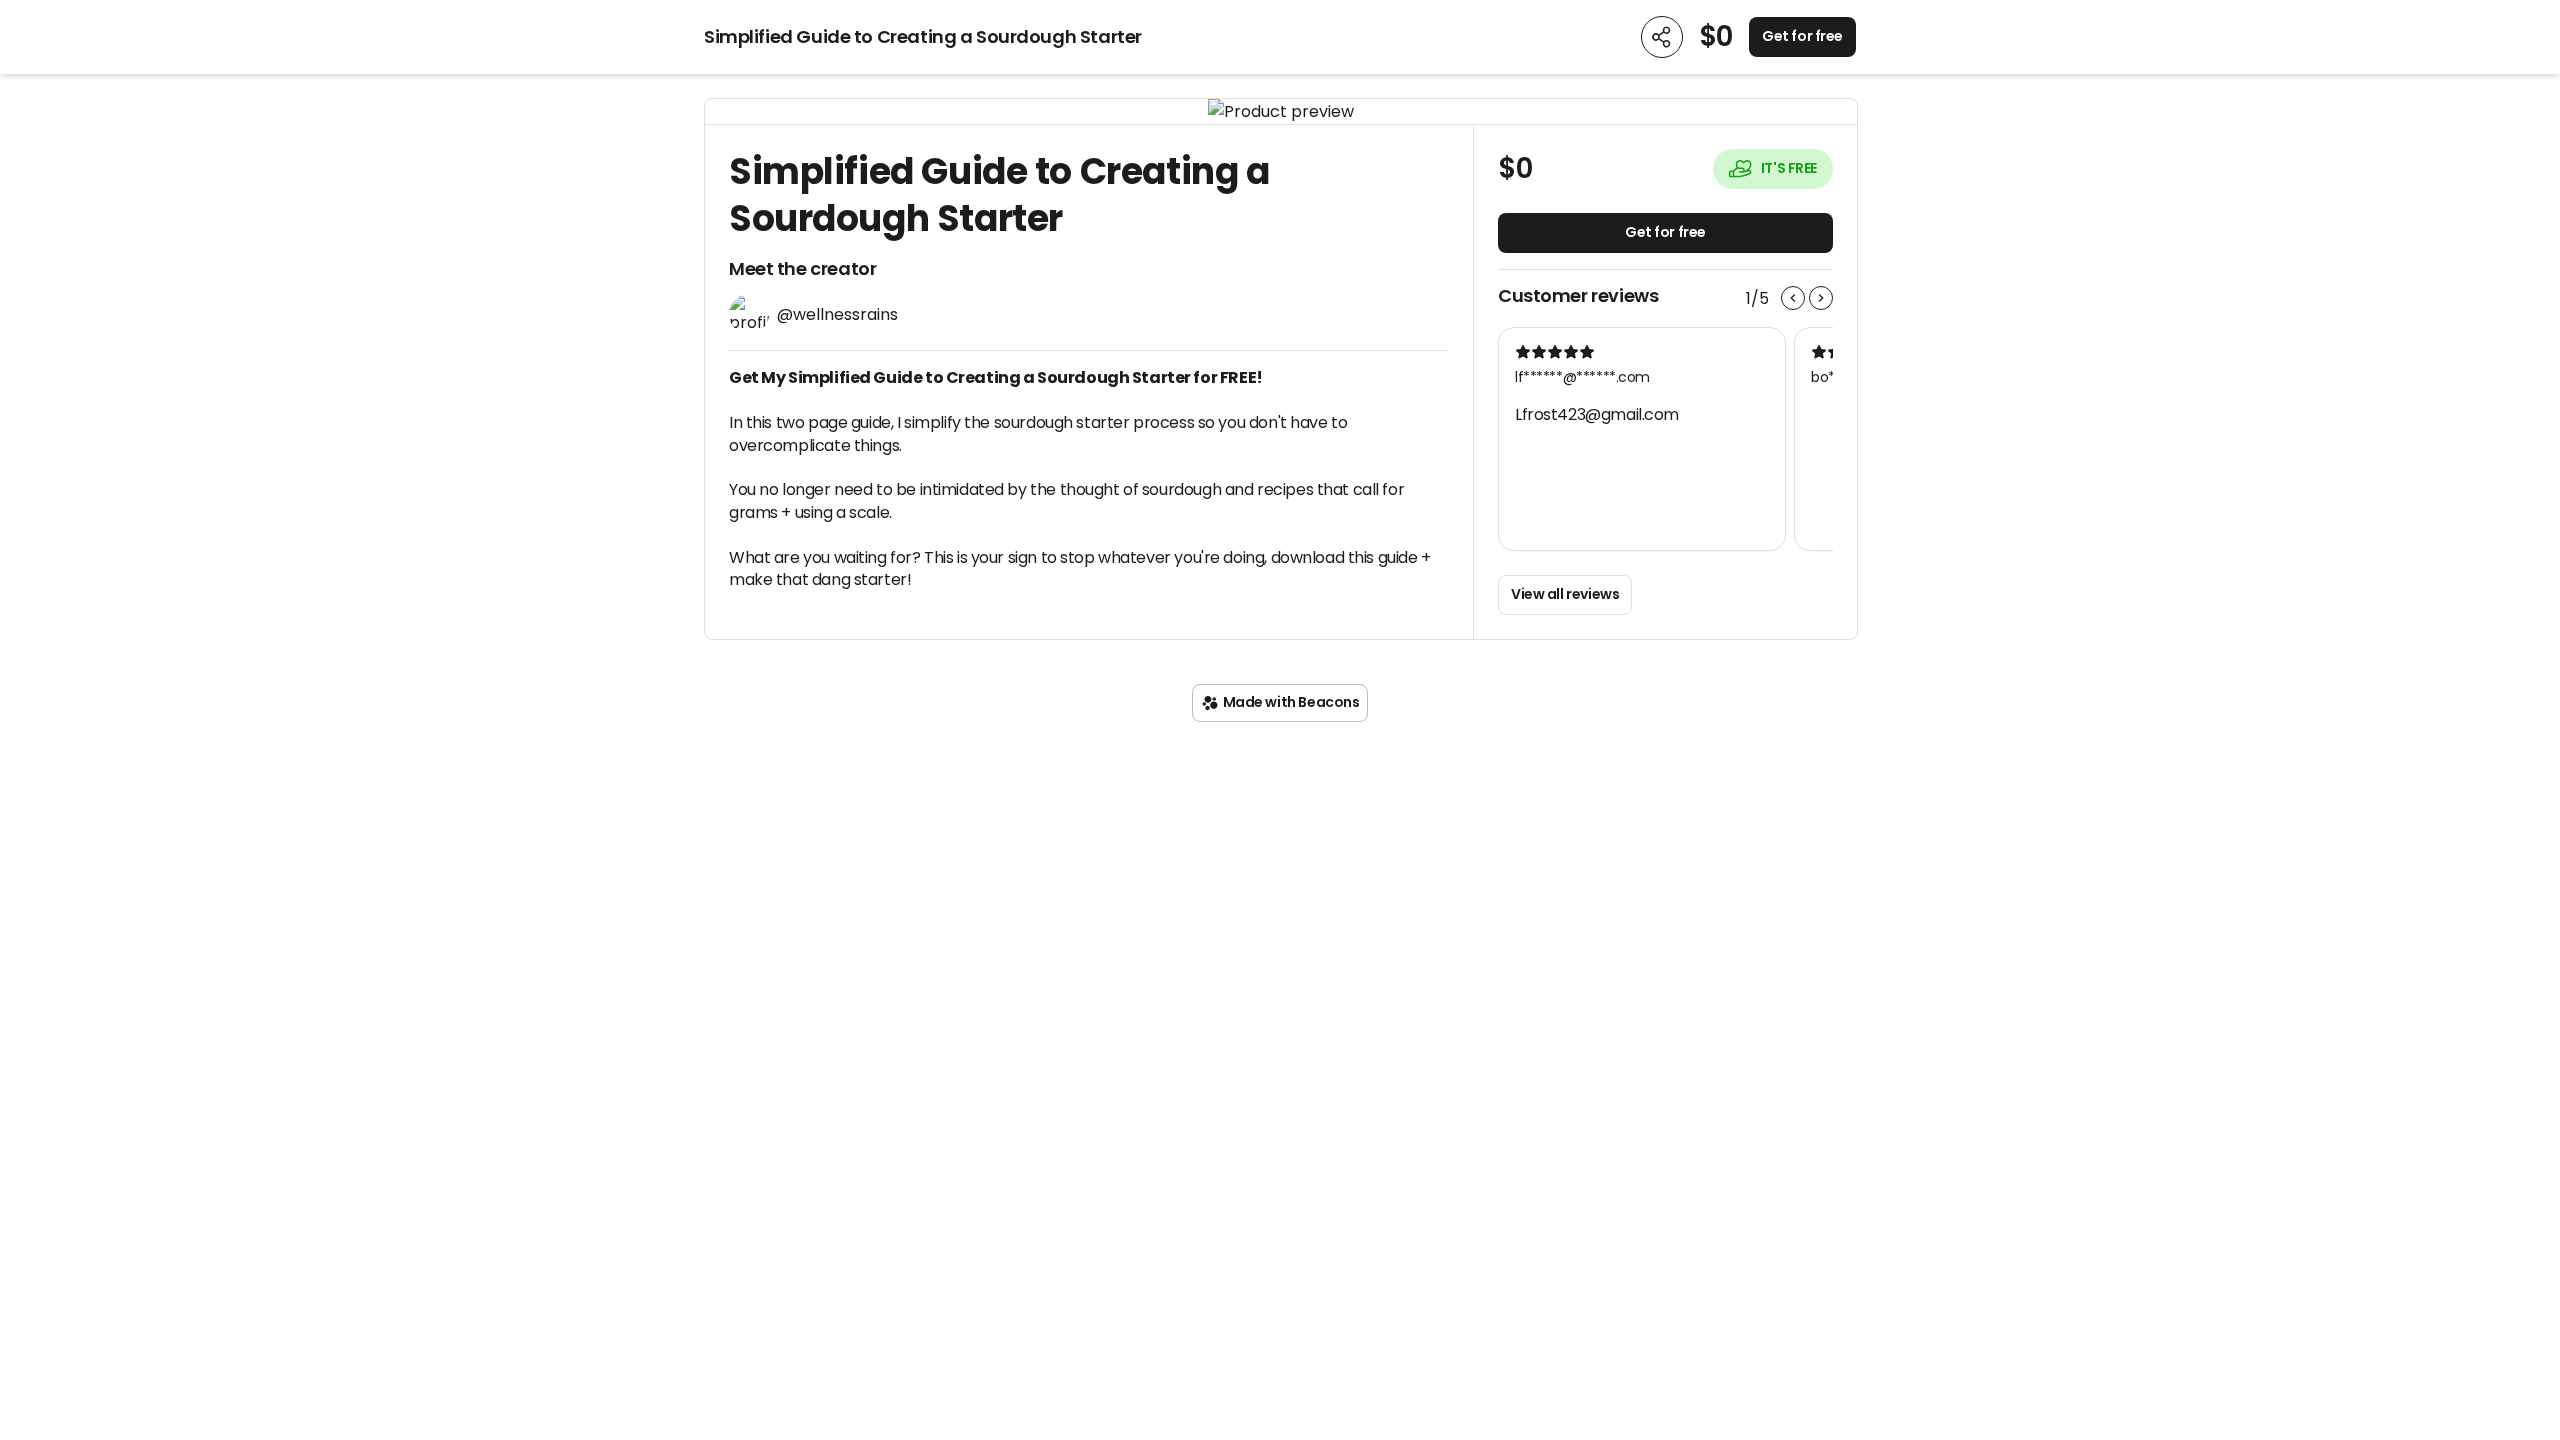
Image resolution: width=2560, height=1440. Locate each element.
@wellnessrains (837, 314)
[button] (1281, 111)
